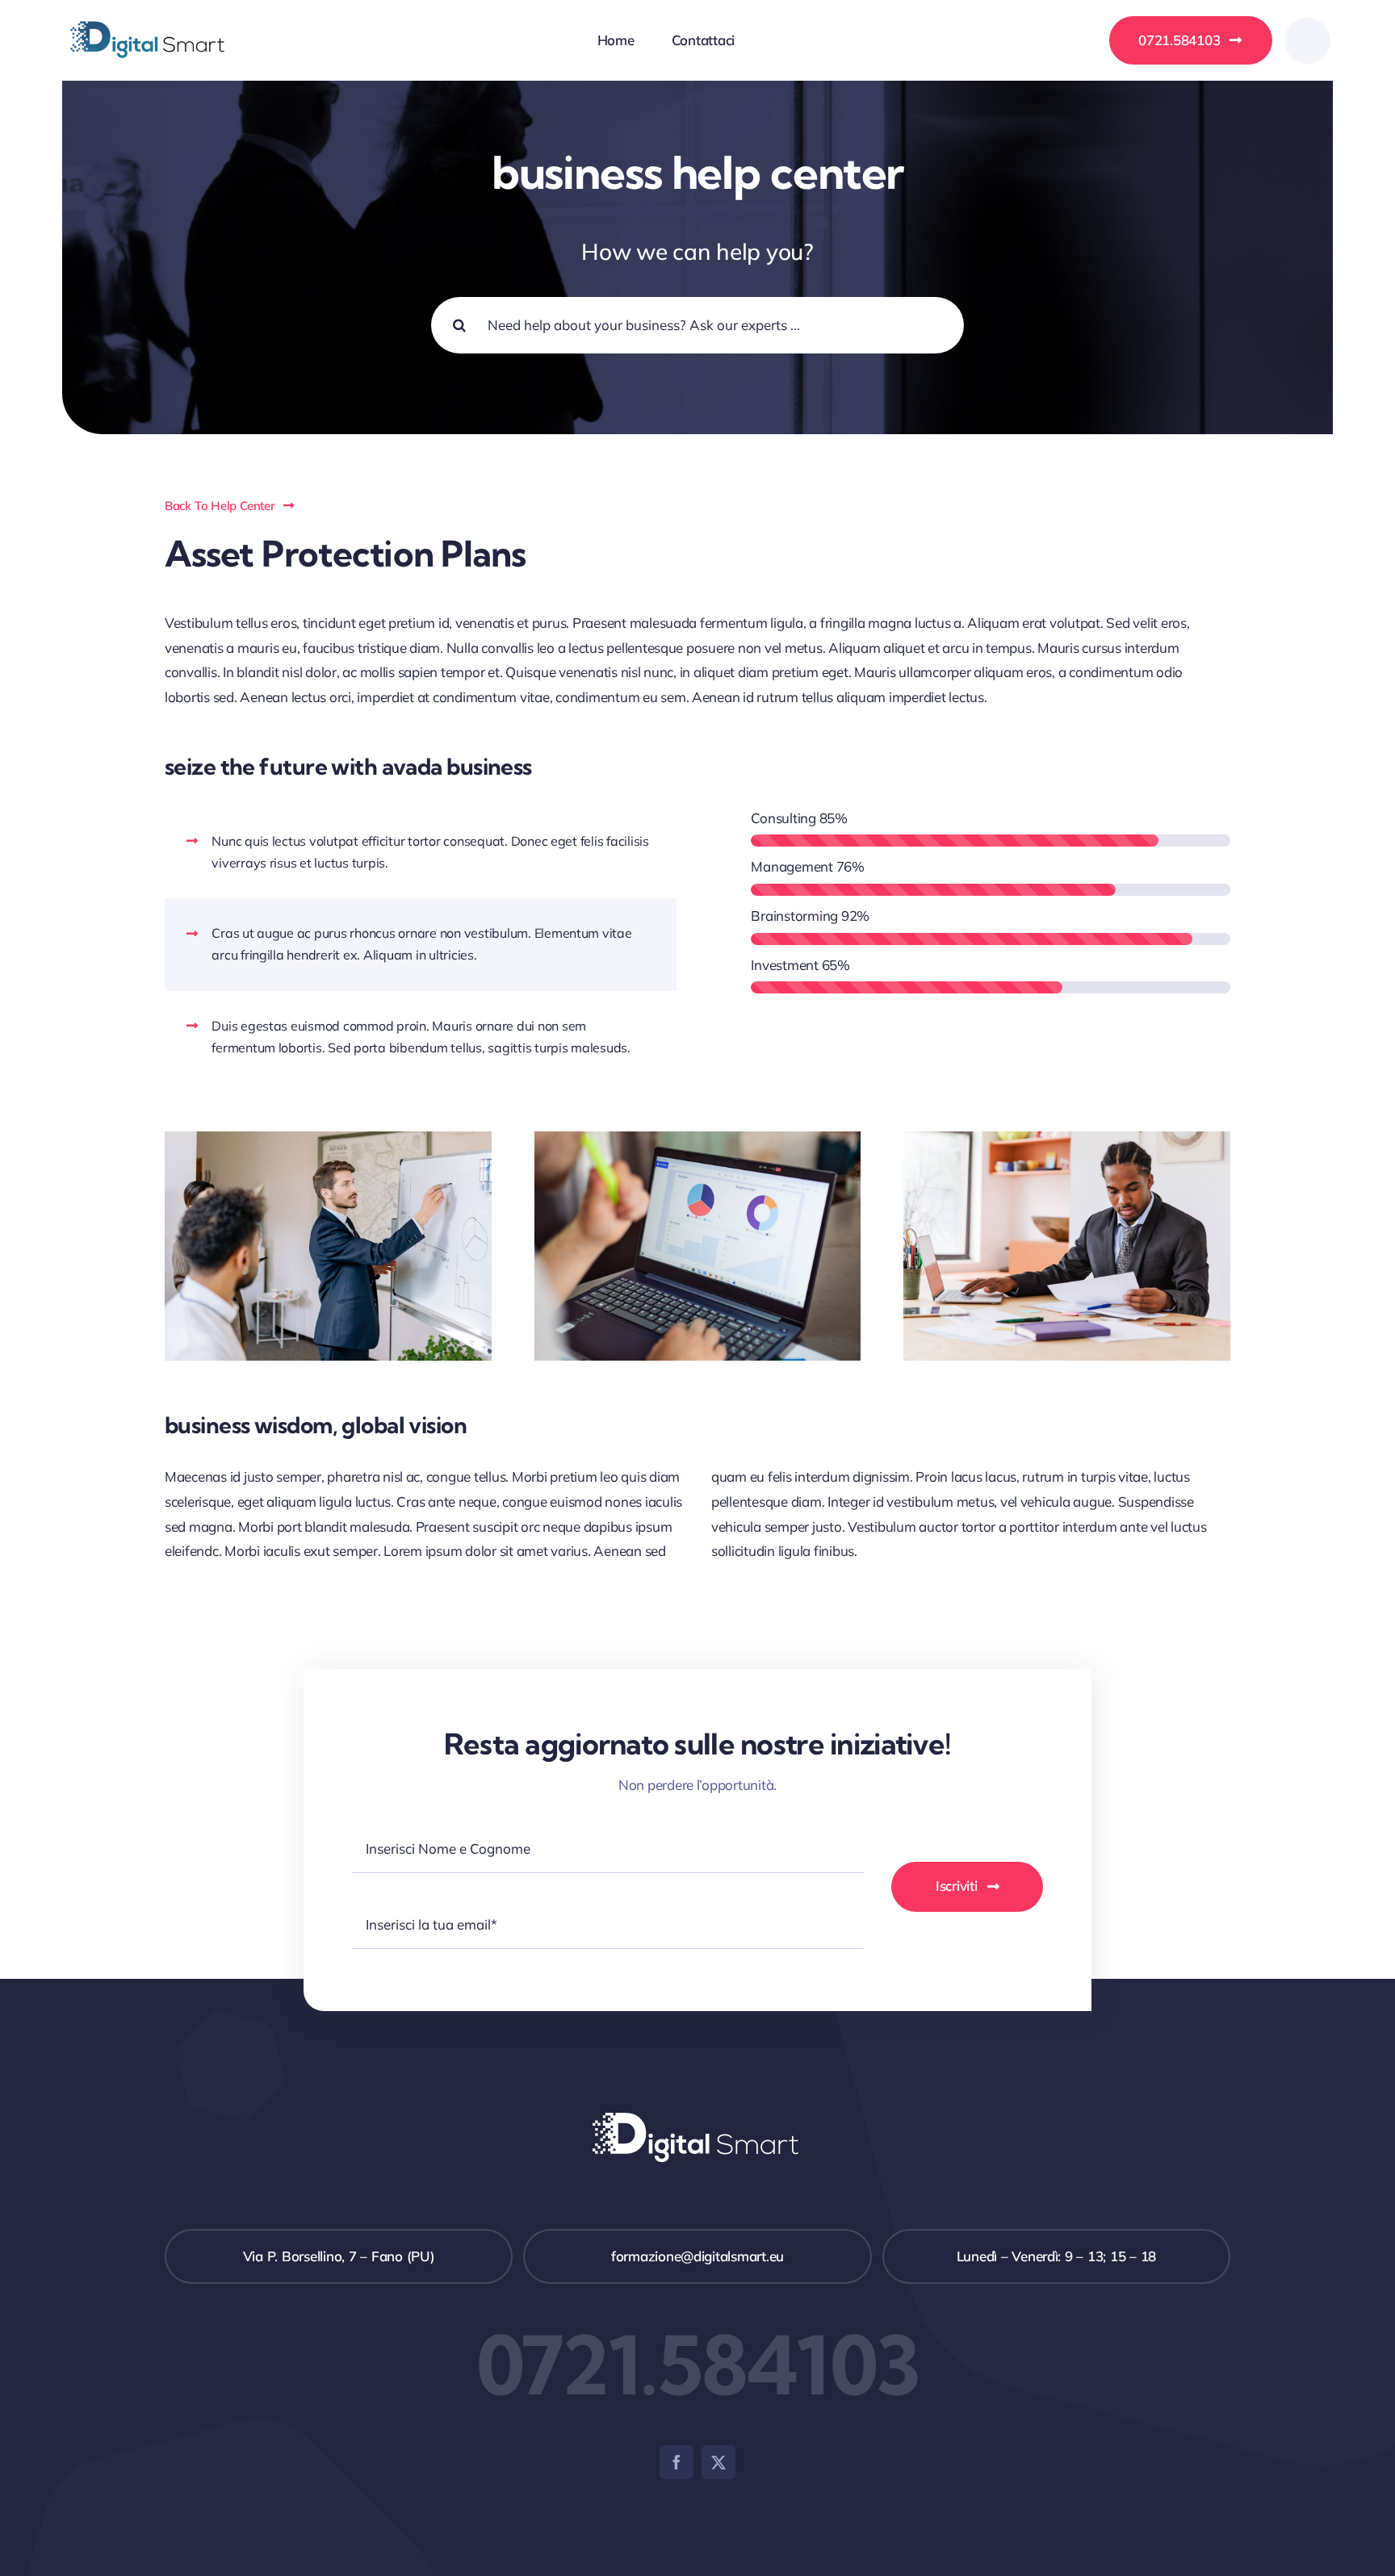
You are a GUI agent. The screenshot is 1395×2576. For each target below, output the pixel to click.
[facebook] (677, 2462)
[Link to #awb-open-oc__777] (1307, 41)
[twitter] (718, 2462)
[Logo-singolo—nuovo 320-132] (147, 13)
